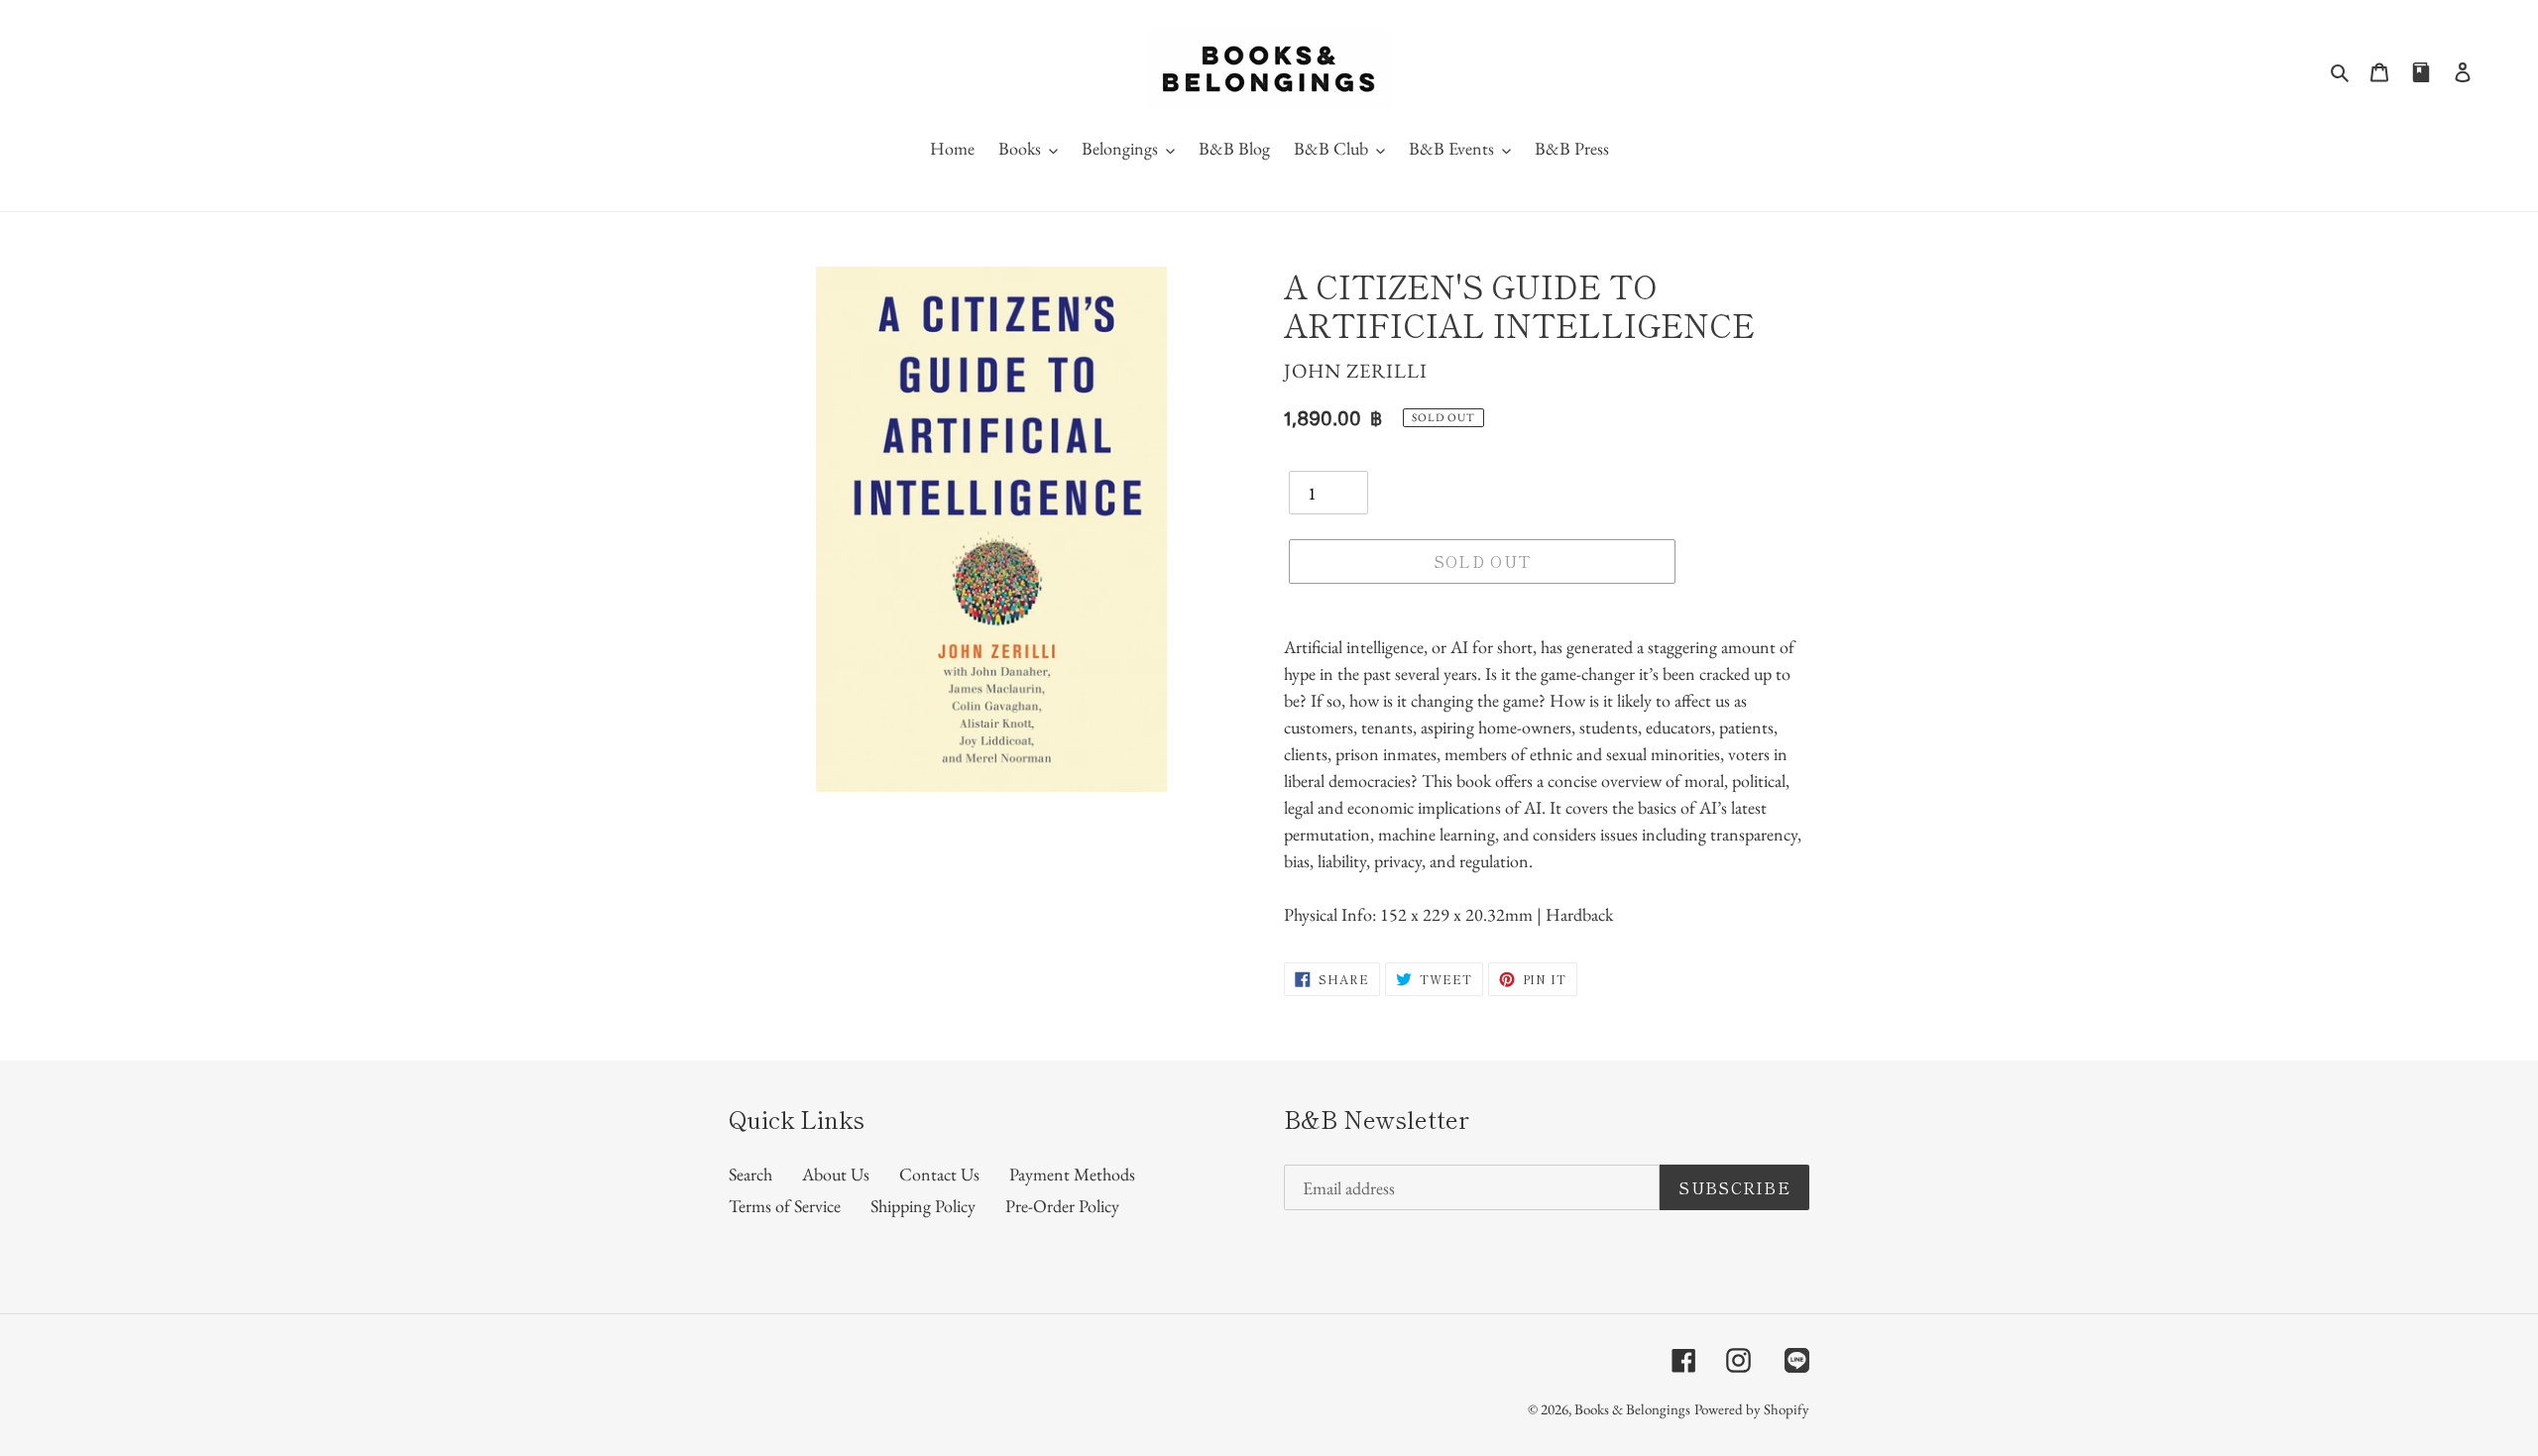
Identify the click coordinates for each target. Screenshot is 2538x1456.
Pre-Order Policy (1062, 1206)
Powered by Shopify (1752, 1409)
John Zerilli (1356, 371)
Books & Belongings (1632, 1409)
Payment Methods (1072, 1174)
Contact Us (939, 1174)
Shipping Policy (923, 1206)
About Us (836, 1174)
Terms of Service (785, 1206)
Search (750, 1174)
